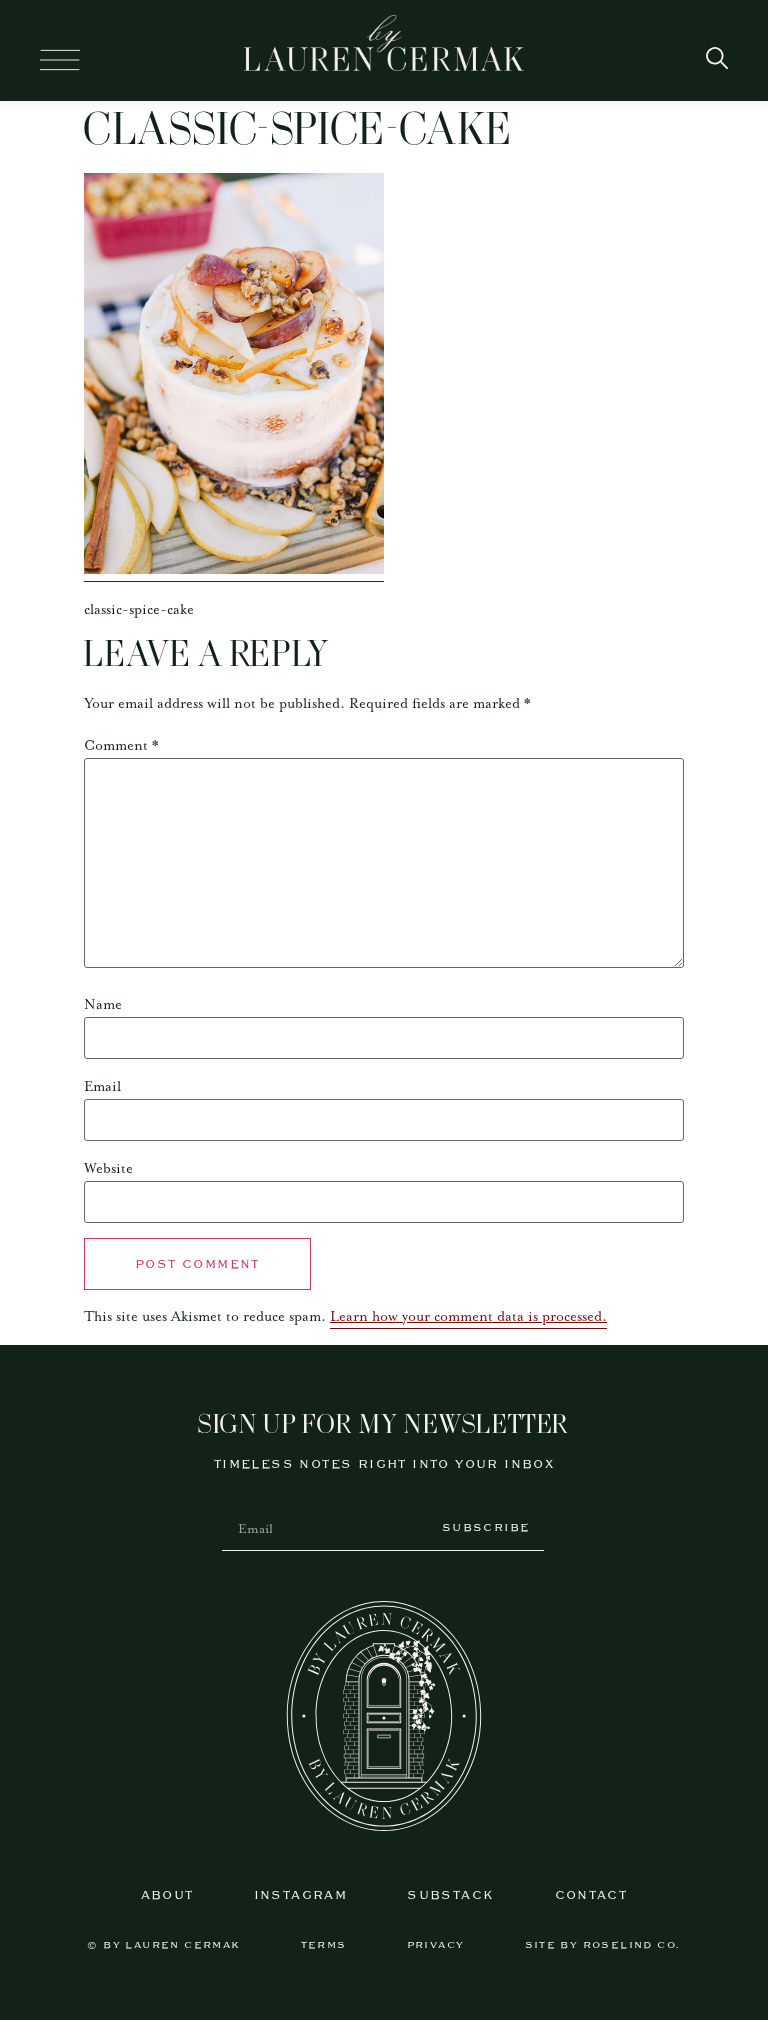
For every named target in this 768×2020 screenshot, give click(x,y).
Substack (450, 1895)
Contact (591, 1895)
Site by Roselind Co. (603, 1945)
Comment (121, 746)
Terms (324, 1945)
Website (108, 1169)
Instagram (301, 1895)
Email (102, 1087)
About (167, 1895)
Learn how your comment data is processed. (468, 1317)
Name (103, 1005)
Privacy (436, 1945)
